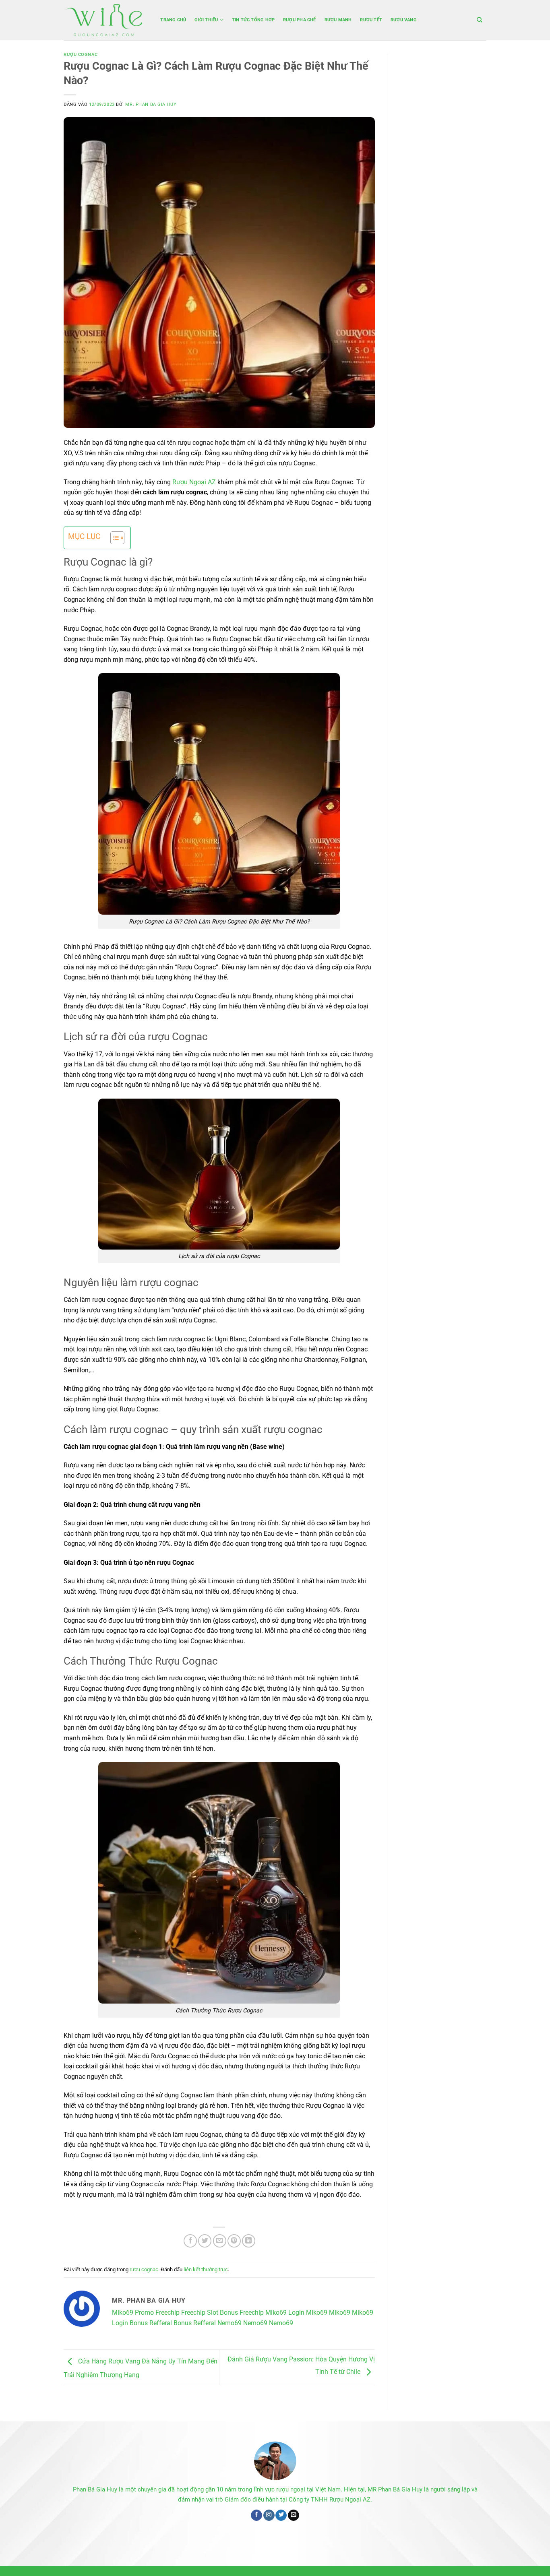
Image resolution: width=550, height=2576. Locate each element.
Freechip (193, 2313)
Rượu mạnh (338, 20)
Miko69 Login (285, 2313)
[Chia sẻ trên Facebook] (190, 2241)
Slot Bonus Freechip (235, 2313)
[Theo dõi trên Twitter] (281, 2515)
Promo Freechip (157, 2313)
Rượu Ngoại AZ (193, 482)
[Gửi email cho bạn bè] (220, 2241)
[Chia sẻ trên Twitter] (205, 2241)
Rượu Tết (371, 20)
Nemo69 (230, 2323)
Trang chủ (173, 20)
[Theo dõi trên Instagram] (269, 2515)
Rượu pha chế (300, 20)
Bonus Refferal (151, 2323)
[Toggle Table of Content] (113, 538)
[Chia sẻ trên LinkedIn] (249, 2241)
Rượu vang (404, 20)
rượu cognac (81, 55)
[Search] (480, 20)
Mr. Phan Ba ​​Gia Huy (151, 104)
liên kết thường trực (206, 2269)
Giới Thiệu (206, 20)
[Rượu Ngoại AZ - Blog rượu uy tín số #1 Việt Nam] (104, 20)
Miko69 (123, 2313)
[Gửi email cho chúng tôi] (294, 2515)
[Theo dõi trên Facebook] (256, 2515)
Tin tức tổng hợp (253, 20)
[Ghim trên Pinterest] (234, 2241)
